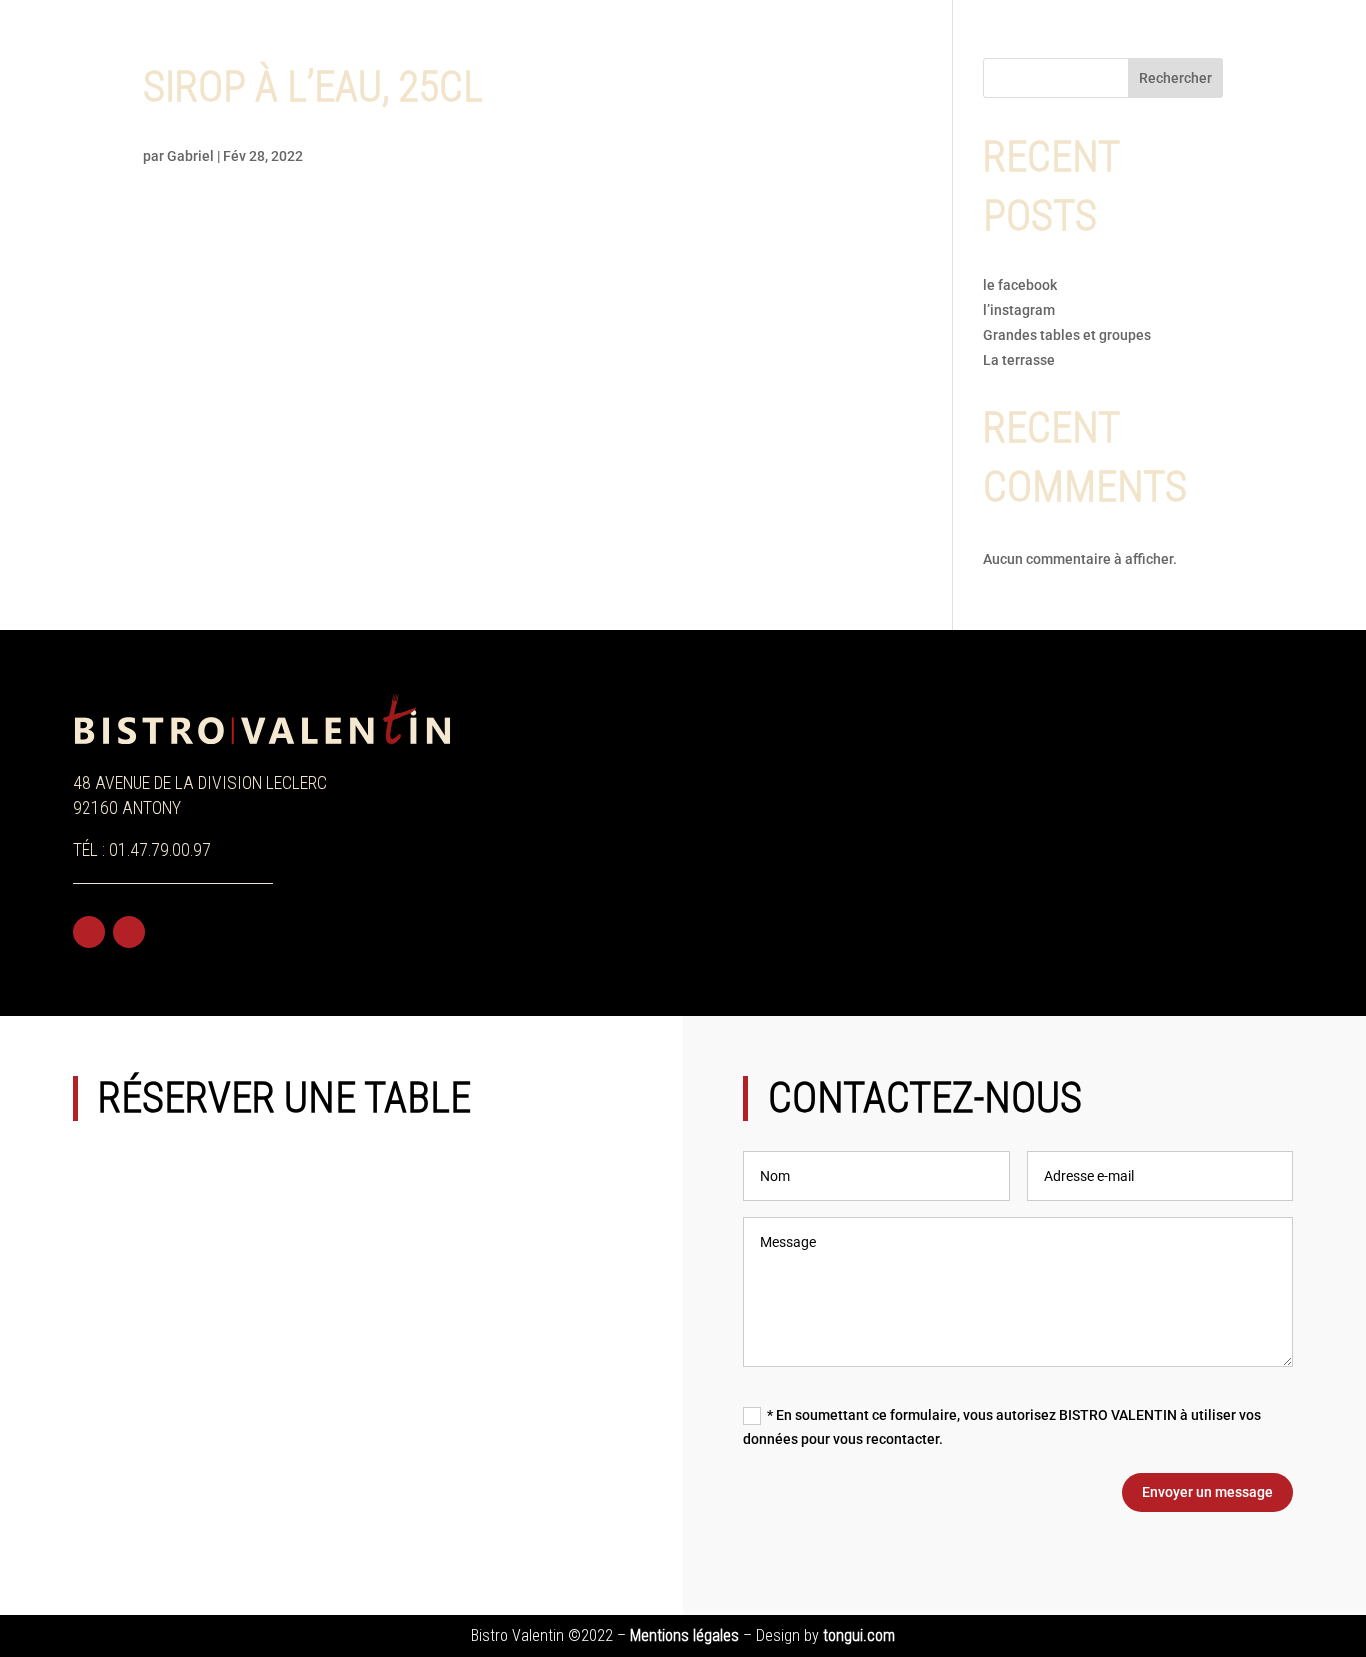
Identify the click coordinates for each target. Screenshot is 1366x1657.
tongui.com (859, 1635)
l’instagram (1020, 310)
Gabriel (190, 156)
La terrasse (1019, 360)
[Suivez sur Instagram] (129, 932)
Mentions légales (684, 1635)
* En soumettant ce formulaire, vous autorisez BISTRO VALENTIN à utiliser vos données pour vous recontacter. (1002, 1427)
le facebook (1020, 285)
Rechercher (1175, 78)
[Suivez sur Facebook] (89, 932)
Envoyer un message (1207, 1492)
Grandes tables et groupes (1067, 335)
